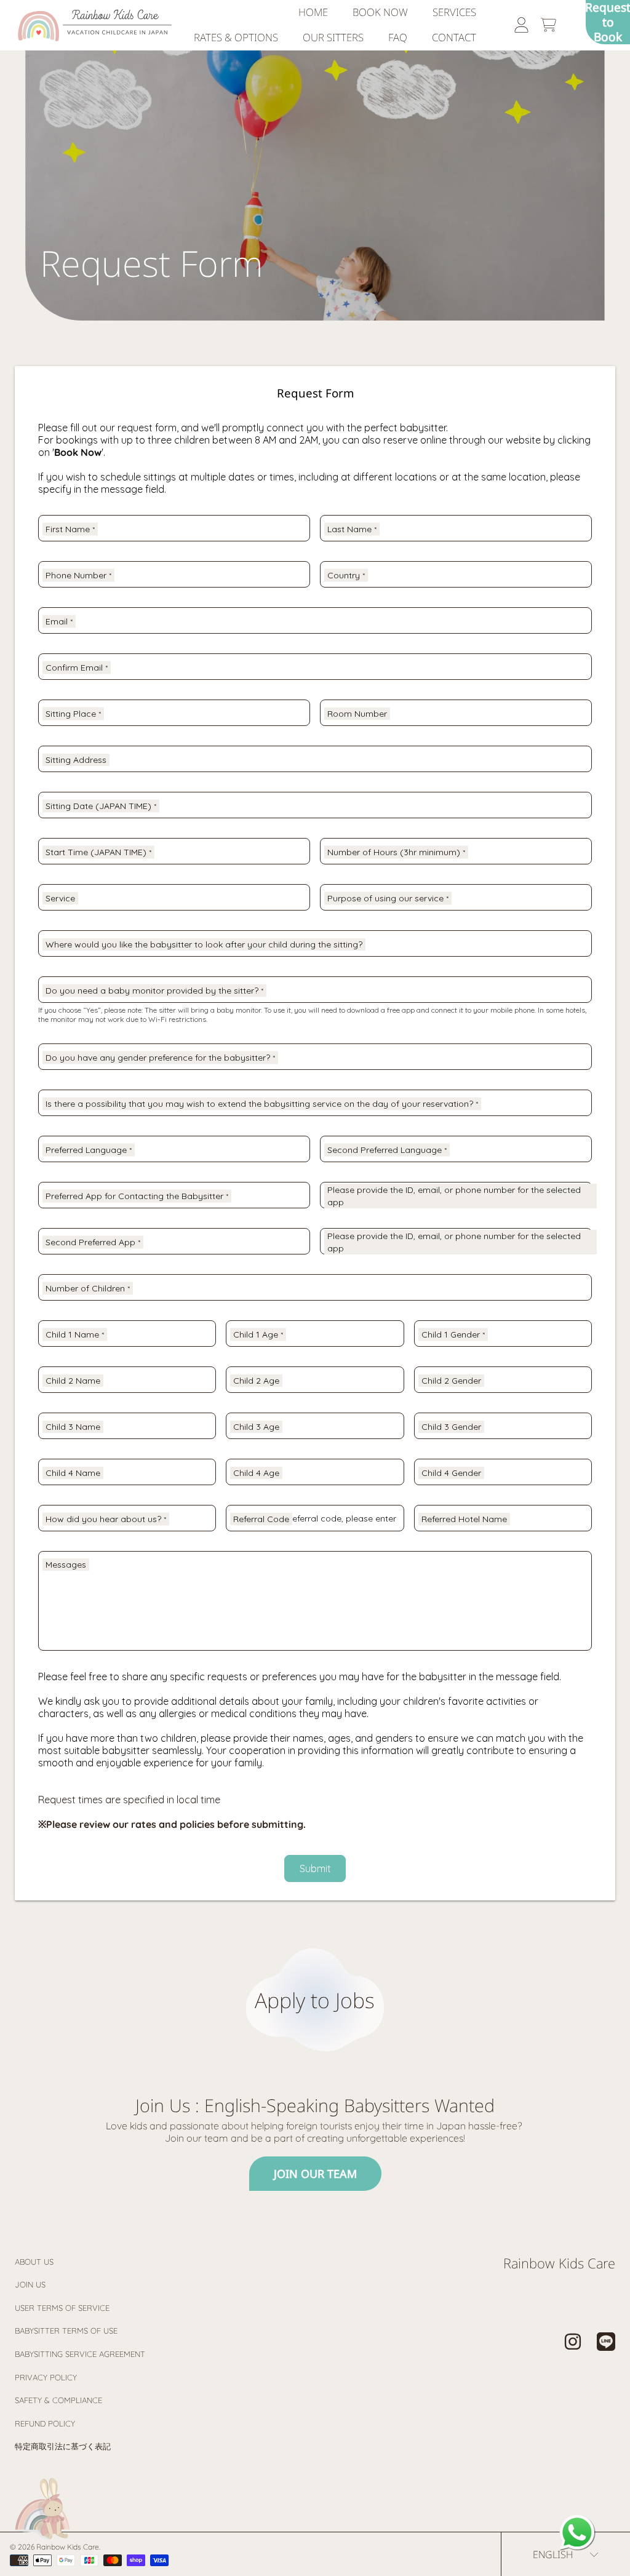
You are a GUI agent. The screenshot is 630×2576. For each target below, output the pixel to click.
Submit (315, 1868)
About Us (34, 2262)
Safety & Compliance (58, 2400)
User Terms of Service (62, 2308)
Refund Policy (45, 2423)
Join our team (315, 2174)
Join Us (30, 2284)
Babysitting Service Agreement (80, 2354)
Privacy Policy (46, 2377)
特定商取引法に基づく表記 (63, 2446)
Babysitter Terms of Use (66, 2331)
